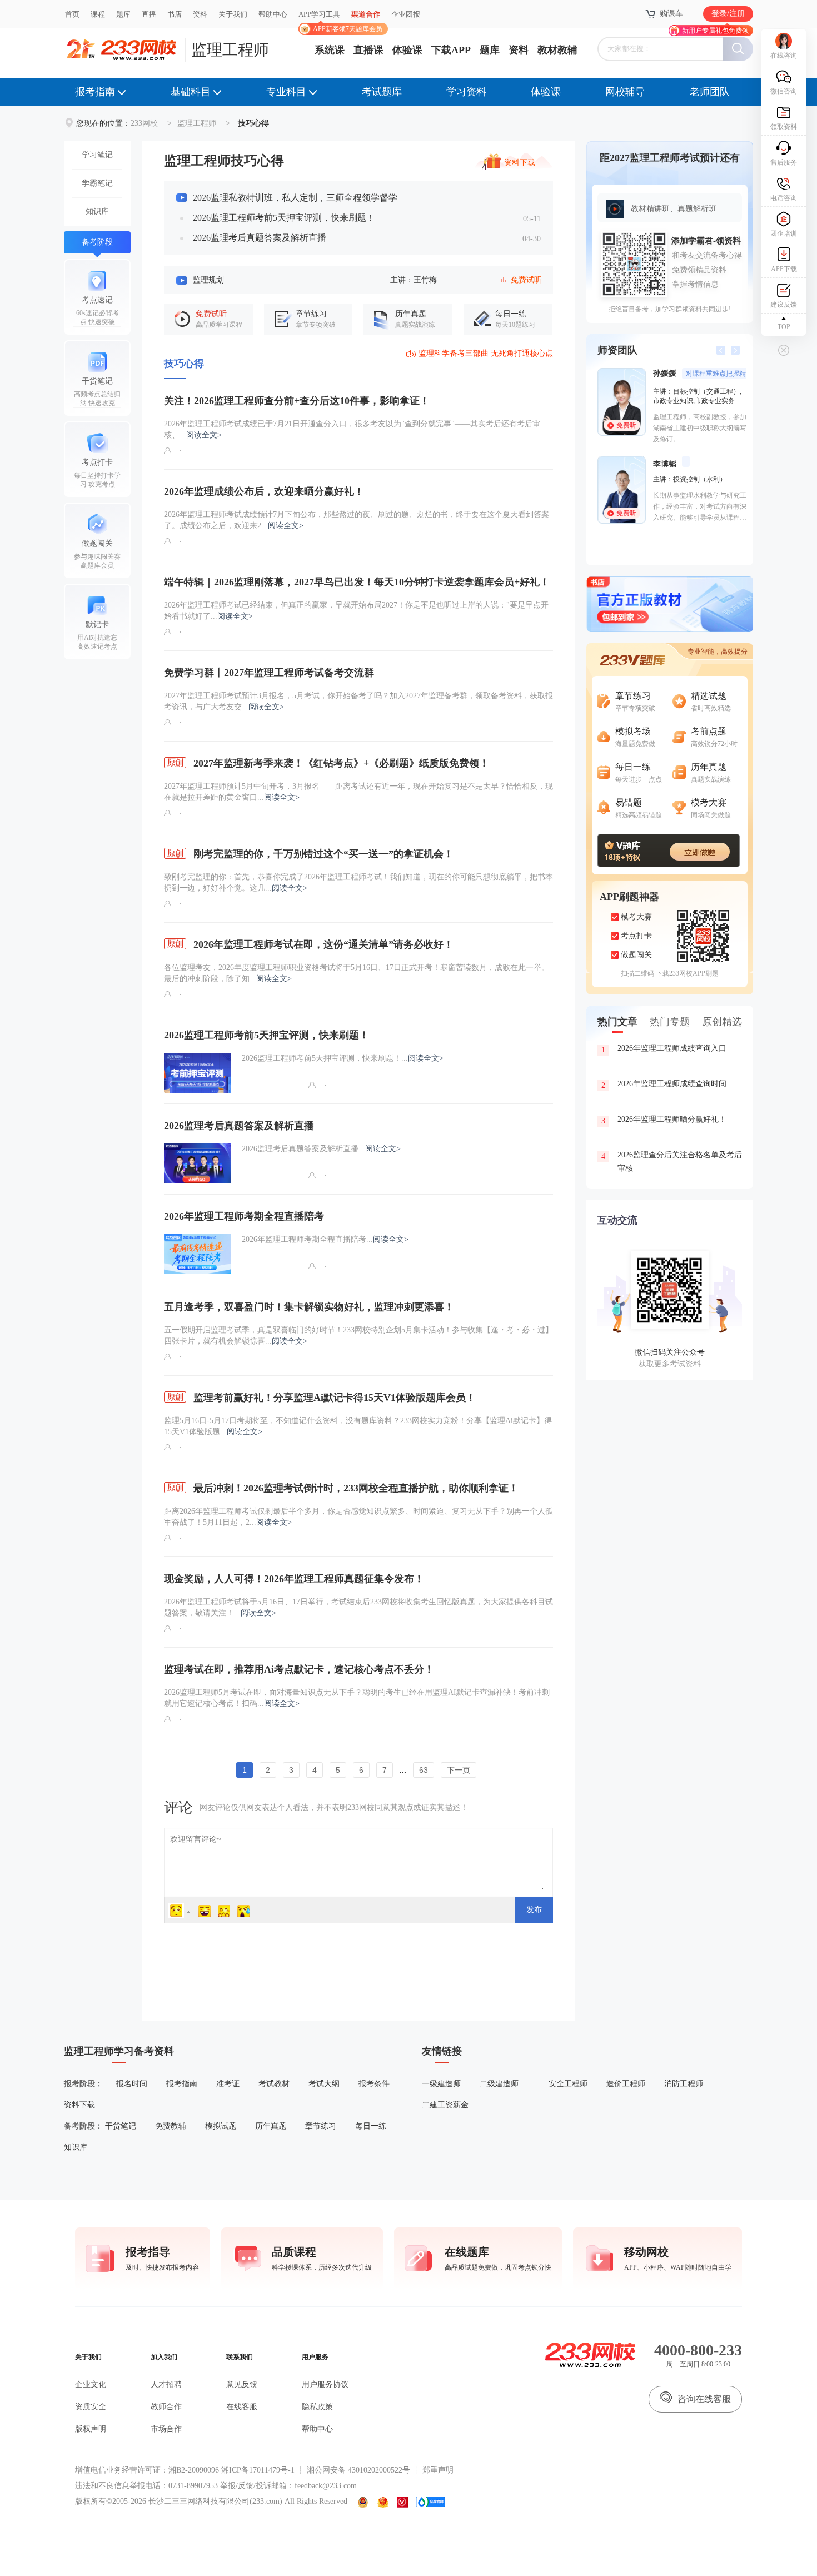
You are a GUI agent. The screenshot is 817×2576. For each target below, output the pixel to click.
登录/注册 (728, 14)
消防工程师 (684, 2084)
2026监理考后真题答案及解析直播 (260, 238)
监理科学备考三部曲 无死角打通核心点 (486, 353)
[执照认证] (383, 2502)
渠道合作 (366, 14)
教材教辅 (557, 50)
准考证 (228, 2084)
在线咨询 (784, 56)
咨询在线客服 (704, 2399)
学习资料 (466, 92)
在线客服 (242, 2407)
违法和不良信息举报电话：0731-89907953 (146, 2486)
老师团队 (710, 92)
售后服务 (784, 162)
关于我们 (233, 14)
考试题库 (382, 92)
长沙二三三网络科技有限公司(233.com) (215, 2501)
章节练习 (321, 2126)
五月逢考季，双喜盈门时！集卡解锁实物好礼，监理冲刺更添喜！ (309, 1307)
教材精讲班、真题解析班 (674, 209)
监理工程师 (230, 50)
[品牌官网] (431, 2502)
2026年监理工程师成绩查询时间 (664, 1085)
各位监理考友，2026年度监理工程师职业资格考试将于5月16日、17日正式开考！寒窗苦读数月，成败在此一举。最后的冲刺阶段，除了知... (357, 973)
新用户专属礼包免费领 (715, 31)
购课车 (671, 14)
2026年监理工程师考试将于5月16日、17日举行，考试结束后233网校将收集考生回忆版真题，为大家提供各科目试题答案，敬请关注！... (358, 1607)
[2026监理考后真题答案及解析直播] (197, 1163)
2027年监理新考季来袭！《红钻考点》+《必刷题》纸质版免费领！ (340, 763)
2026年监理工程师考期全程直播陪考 (244, 1216)
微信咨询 (784, 91)
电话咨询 (784, 198)
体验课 (407, 50)
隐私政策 (317, 2407)
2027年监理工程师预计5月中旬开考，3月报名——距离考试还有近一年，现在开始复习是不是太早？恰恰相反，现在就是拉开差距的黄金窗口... (358, 792)
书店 (175, 14)
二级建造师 (499, 2084)
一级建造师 (441, 2084)
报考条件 (374, 2084)
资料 (200, 14)
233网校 (144, 123)
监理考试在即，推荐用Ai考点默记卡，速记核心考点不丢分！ (299, 1669)
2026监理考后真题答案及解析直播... (321, 1149)
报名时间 (132, 2084)
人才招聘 (166, 2384)
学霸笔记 (97, 183)
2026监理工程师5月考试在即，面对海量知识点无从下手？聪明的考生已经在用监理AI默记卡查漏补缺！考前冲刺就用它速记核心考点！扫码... (357, 1698)
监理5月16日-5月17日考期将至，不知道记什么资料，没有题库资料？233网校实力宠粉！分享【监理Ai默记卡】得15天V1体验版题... (358, 1426)
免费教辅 (171, 2126)
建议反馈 (784, 305)
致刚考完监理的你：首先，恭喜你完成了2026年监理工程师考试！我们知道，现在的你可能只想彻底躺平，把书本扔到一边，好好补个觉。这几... (358, 882)
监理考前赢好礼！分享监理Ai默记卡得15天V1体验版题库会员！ (333, 1398)
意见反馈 (242, 2384)
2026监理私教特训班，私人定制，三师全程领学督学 (295, 198)
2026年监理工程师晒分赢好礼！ (664, 1120)
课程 (98, 14)
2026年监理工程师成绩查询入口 (664, 1049)
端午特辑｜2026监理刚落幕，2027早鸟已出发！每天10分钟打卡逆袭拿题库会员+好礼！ (357, 582)
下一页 (459, 1770)
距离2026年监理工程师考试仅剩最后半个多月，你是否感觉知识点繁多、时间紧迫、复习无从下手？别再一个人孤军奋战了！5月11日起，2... (358, 1517)
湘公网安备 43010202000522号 (358, 2470)
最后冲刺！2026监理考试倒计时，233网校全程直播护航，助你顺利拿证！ (355, 1488)
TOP (784, 327)
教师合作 (166, 2407)
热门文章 (617, 1022)
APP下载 (784, 269)
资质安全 (91, 2407)
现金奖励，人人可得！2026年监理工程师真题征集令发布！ (294, 1579)
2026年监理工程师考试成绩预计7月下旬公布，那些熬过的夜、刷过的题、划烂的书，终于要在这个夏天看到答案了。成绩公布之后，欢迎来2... (357, 520)
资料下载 (520, 161)
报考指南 (95, 92)
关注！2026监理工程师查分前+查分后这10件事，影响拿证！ (297, 401)
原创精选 (722, 1022)
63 (424, 1770)
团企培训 (784, 233)
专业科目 (286, 92)
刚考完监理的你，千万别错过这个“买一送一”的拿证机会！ (322, 854)
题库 (123, 14)
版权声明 (91, 2429)
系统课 (330, 50)
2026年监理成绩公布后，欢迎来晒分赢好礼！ (264, 491)
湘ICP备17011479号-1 (258, 2470)
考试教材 (274, 2084)
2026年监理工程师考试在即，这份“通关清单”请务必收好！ (322, 944)
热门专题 (670, 1022)
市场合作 (166, 2429)
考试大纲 (324, 2084)
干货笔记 (121, 2126)
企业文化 (91, 2384)
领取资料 (784, 127)
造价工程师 (626, 2084)
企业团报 (406, 14)
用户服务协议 (325, 2384)
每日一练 (371, 2126)
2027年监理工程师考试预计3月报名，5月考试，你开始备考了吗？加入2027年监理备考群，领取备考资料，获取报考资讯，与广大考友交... (358, 701)
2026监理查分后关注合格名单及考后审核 (672, 1162)
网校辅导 (625, 92)
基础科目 (191, 92)
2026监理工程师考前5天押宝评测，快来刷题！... (343, 1058)
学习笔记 (97, 155)
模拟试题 (221, 2126)
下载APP (451, 50)
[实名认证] (402, 2502)
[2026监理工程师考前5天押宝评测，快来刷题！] (197, 1073)
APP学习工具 (324, 19)
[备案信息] (363, 2502)
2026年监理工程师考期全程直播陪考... (325, 1239)
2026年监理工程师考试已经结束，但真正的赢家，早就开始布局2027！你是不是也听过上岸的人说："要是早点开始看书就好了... (356, 611)
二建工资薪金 (445, 2105)
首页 (72, 14)
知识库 (97, 212)
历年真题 (271, 2126)
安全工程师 (568, 2084)
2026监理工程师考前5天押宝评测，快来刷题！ (284, 218)
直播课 (368, 50)
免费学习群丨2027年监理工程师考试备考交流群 (269, 673)
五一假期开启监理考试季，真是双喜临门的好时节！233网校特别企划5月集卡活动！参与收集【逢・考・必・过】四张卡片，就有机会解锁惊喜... (358, 1336)
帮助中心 (273, 14)
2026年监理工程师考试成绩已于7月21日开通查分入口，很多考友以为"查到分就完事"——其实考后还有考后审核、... (352, 429)
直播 (149, 14)
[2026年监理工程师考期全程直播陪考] (197, 1254)
